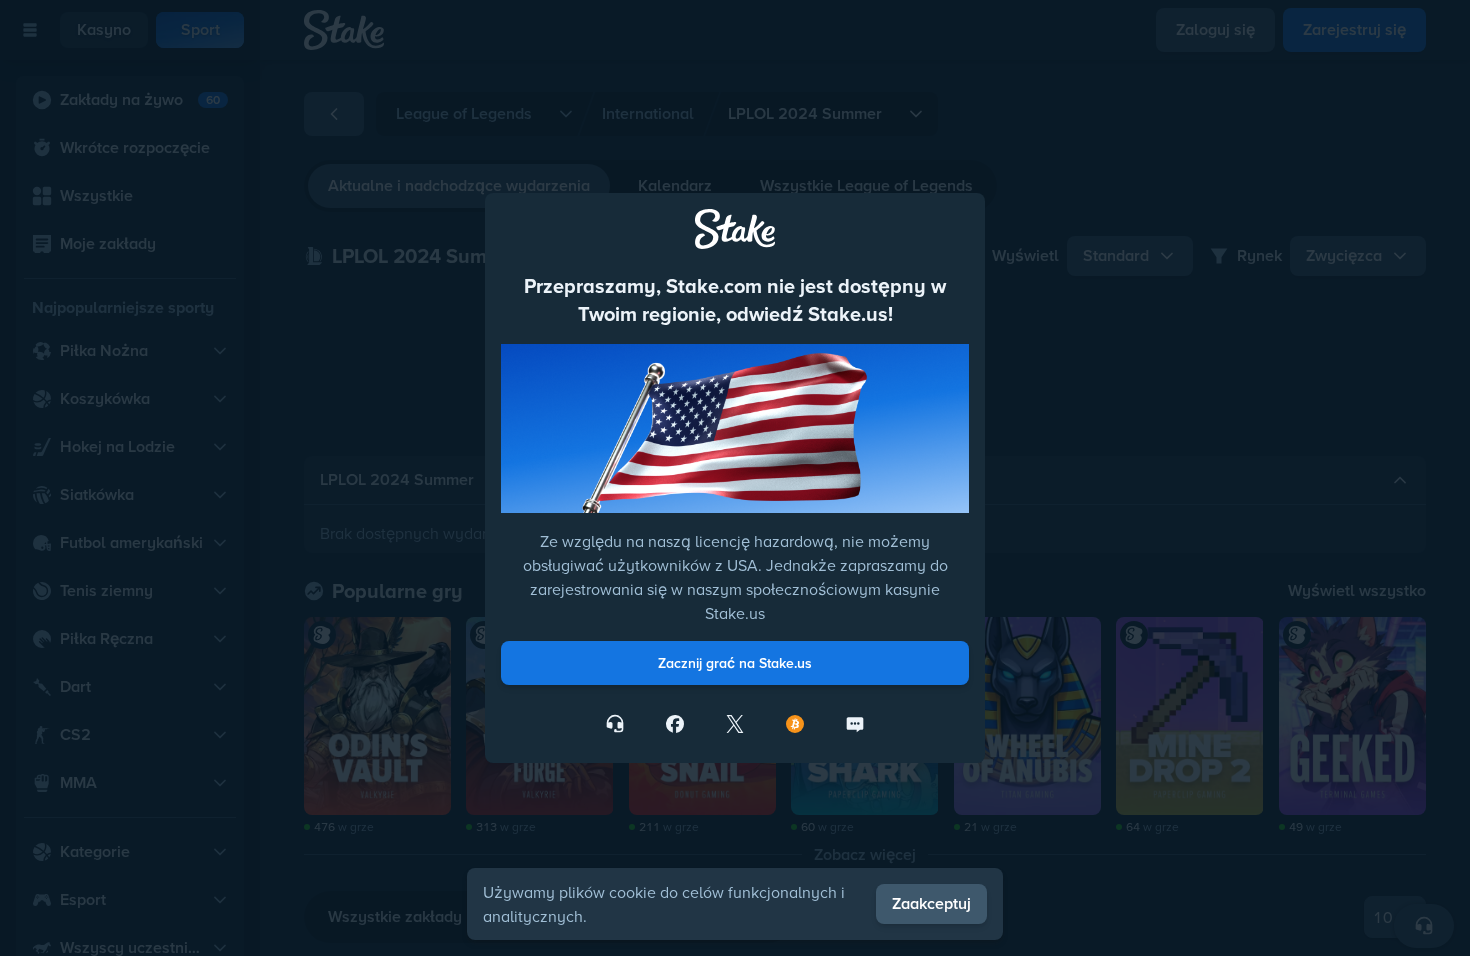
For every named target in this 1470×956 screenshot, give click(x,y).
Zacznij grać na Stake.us (735, 663)
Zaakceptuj (931, 903)
